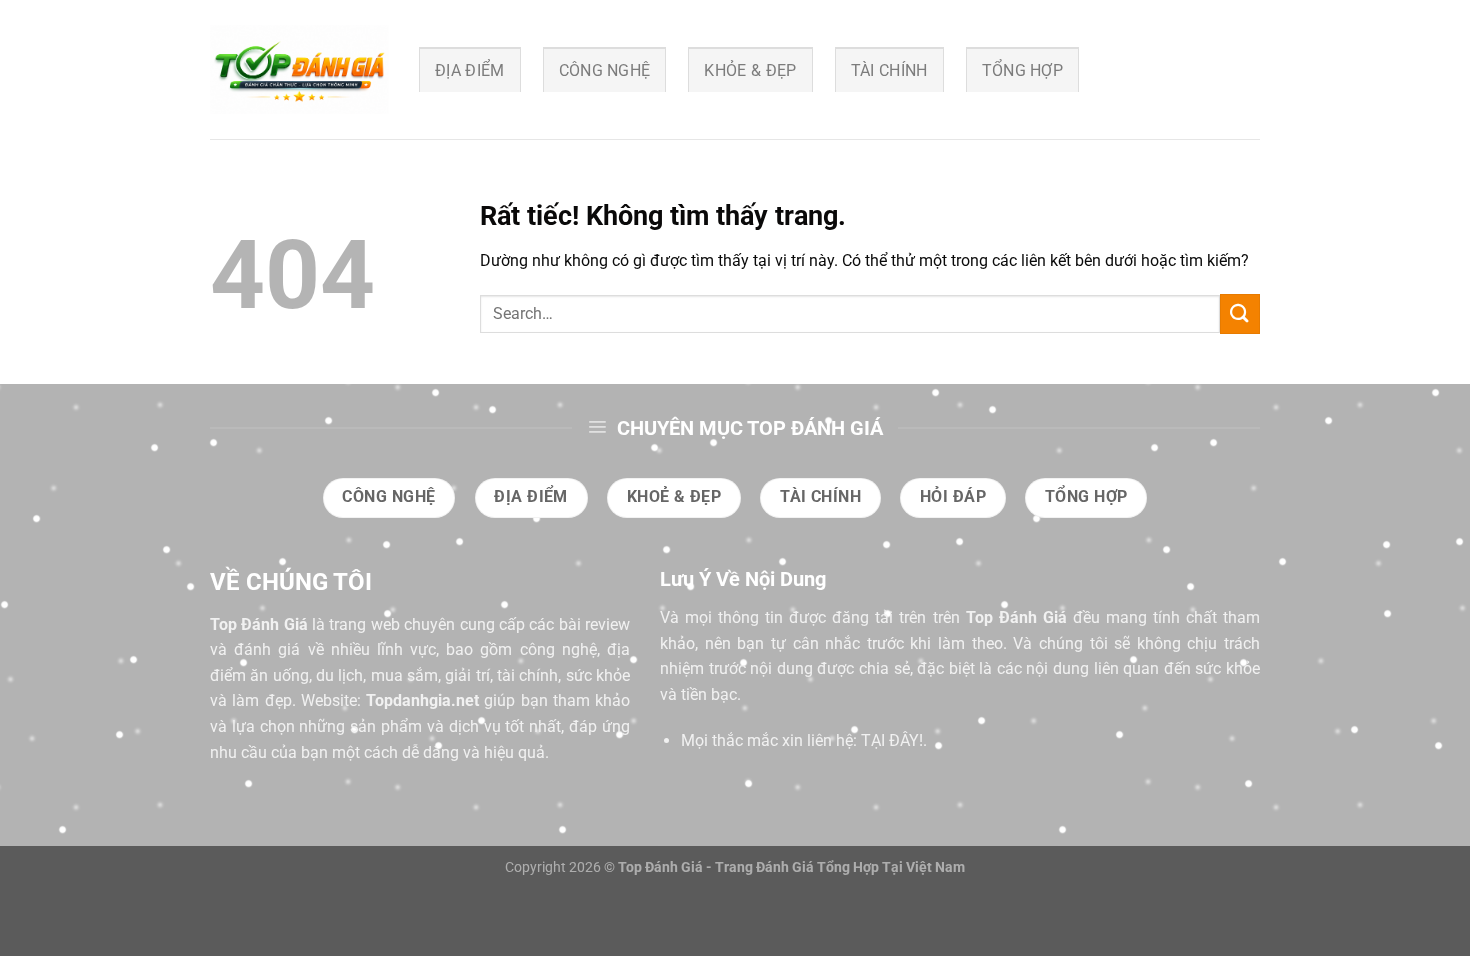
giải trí (467, 675)
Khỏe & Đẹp (750, 70)
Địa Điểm (470, 70)
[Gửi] (1240, 313)
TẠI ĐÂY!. (894, 740)
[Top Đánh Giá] (299, 70)
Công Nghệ (605, 70)
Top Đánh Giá (259, 624)
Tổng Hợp (1023, 70)
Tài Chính (889, 70)
